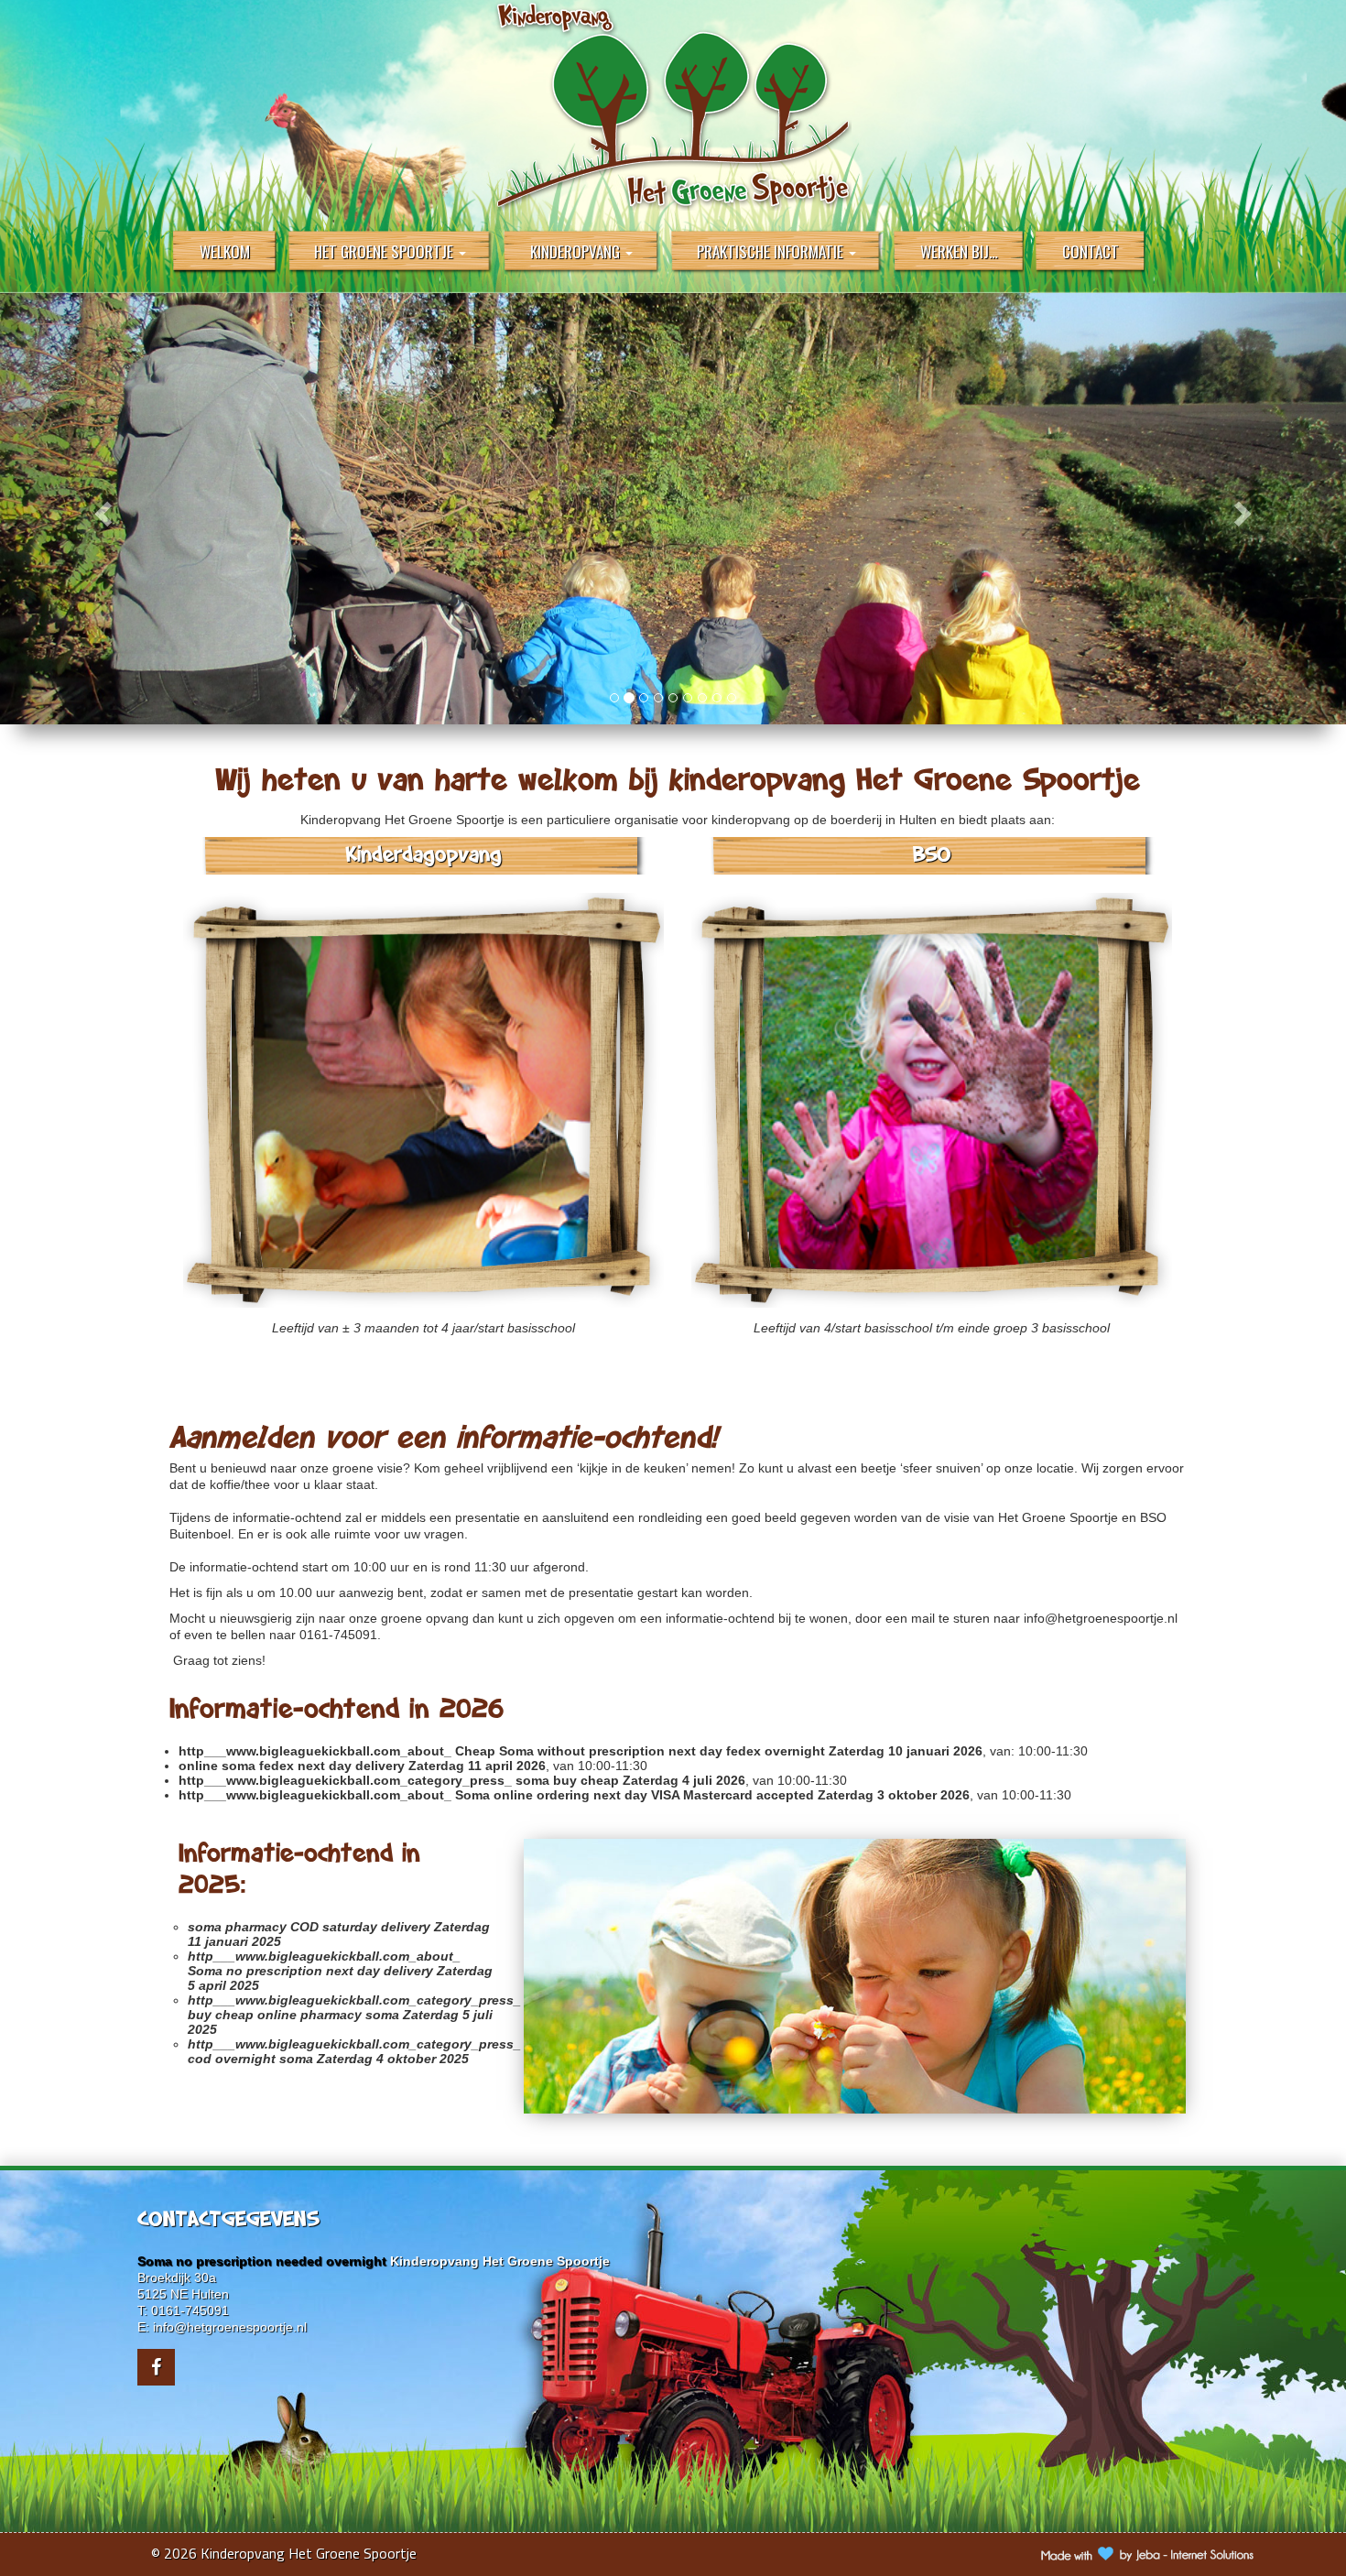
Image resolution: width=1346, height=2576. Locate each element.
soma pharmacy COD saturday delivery (309, 1927)
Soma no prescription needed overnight (262, 2261)
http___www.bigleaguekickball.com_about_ (315, 1751)
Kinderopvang (577, 251)
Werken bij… (959, 251)
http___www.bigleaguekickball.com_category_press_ (345, 1780)
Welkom (225, 251)
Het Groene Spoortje (385, 251)
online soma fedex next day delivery (292, 1766)
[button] (101, 509)
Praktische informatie (772, 251)
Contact (1091, 251)
